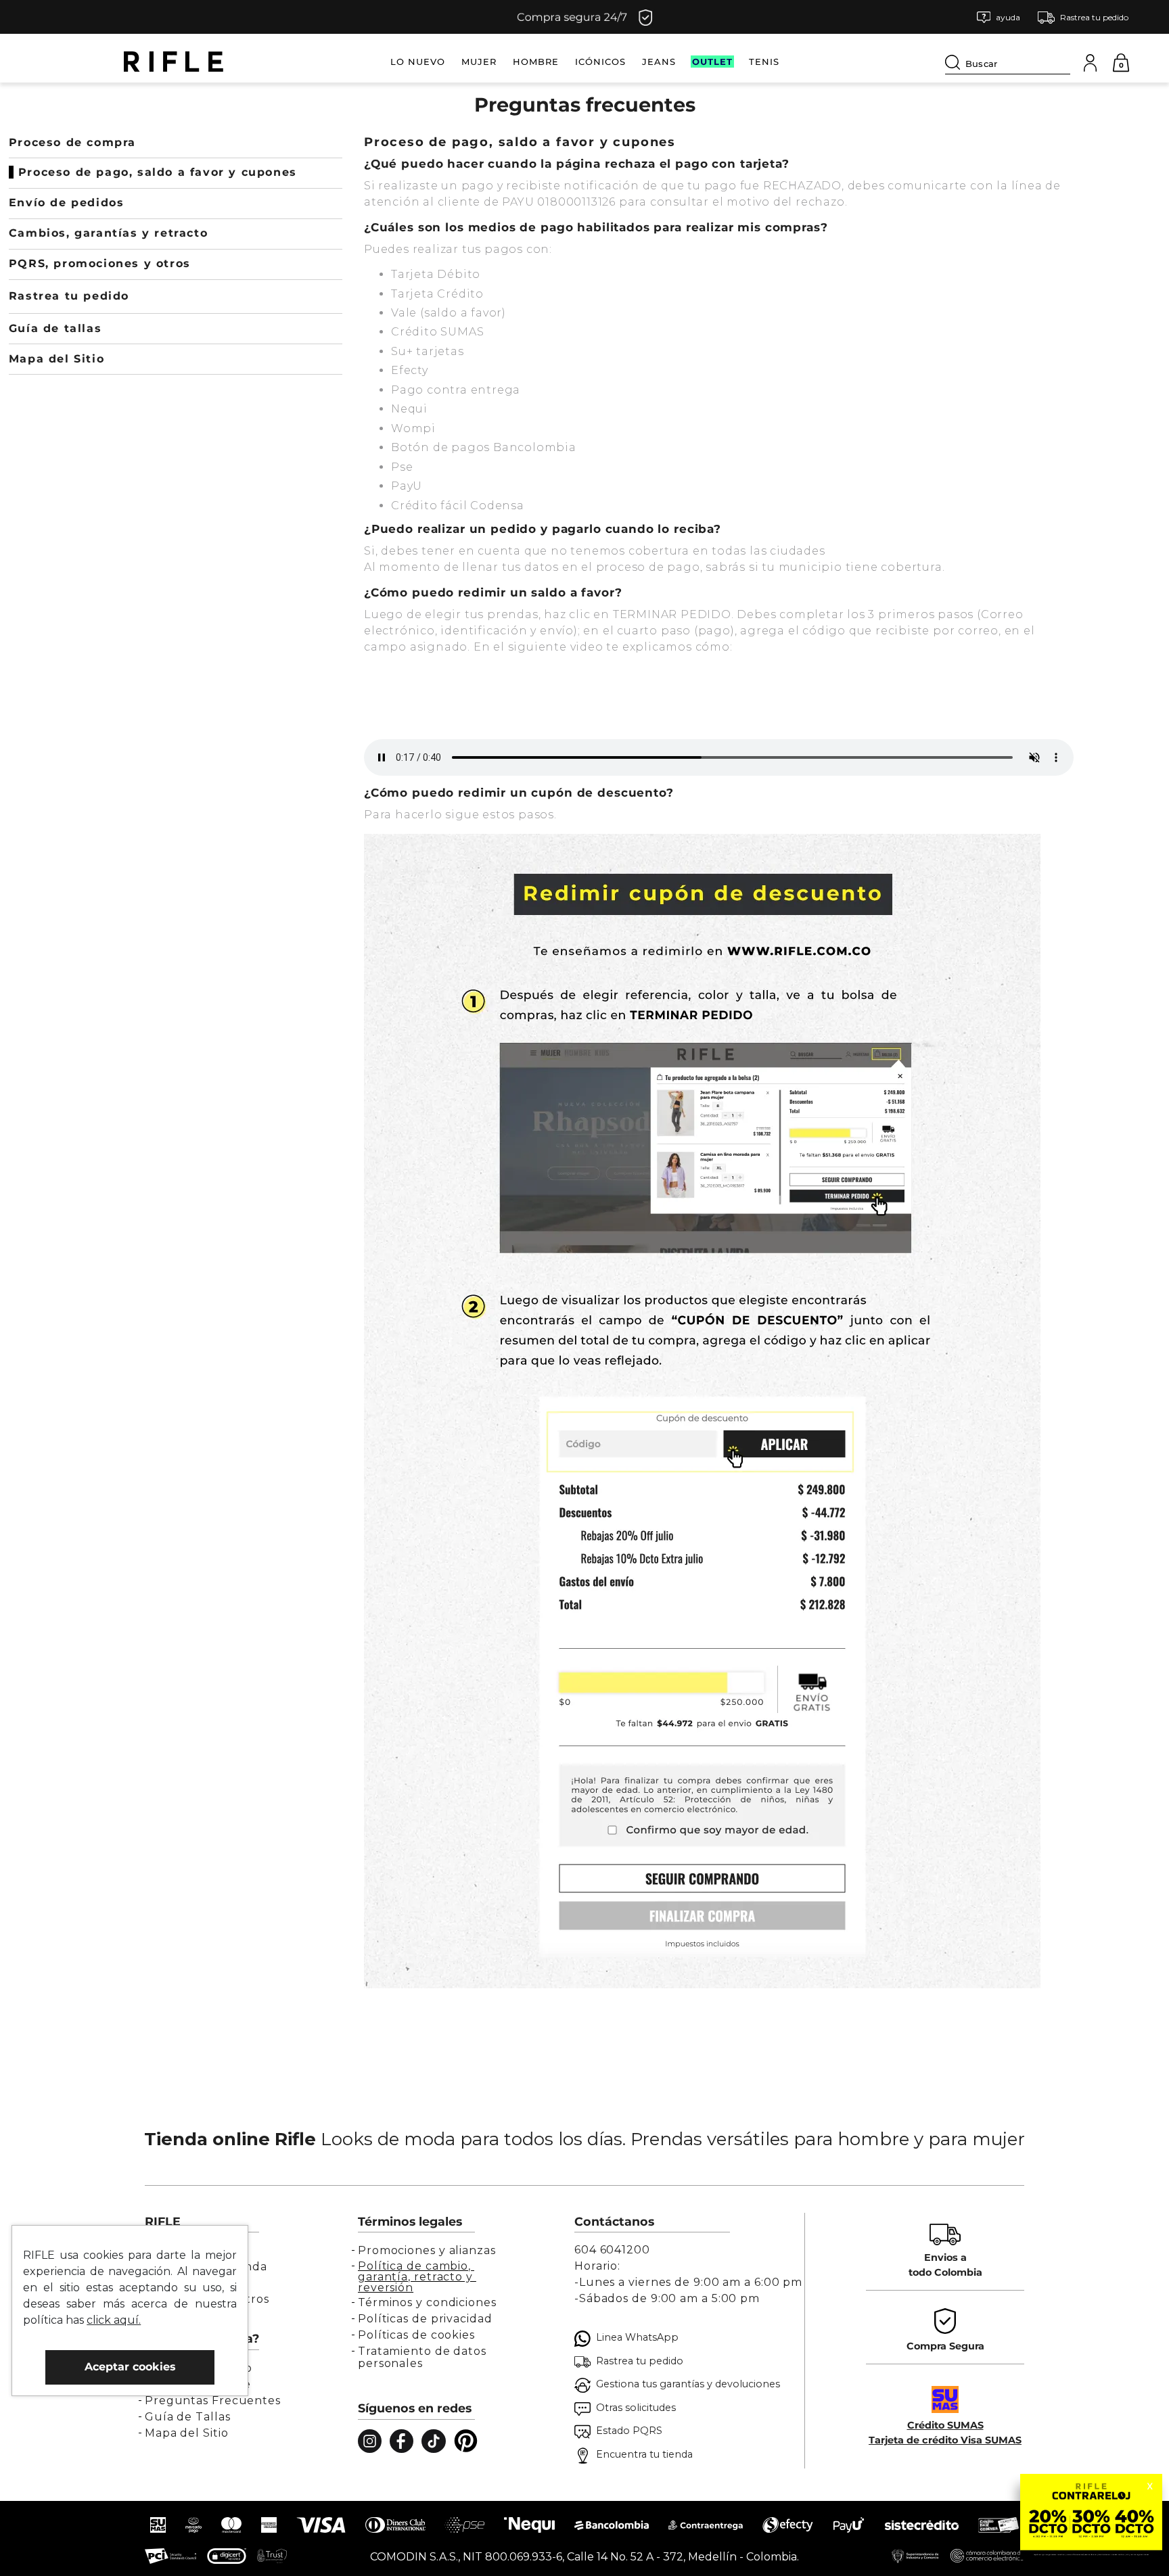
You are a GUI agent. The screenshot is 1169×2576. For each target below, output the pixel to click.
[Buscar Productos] (955, 62)
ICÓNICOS (600, 62)
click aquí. (114, 2320)
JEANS (659, 62)
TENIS (764, 62)
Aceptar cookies (130, 2367)
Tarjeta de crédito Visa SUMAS (945, 2440)
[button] (999, 17)
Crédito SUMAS (945, 2425)
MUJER (479, 62)
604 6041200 (612, 2250)
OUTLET (712, 62)
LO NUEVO (418, 62)
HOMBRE (536, 62)
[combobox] (1008, 62)
